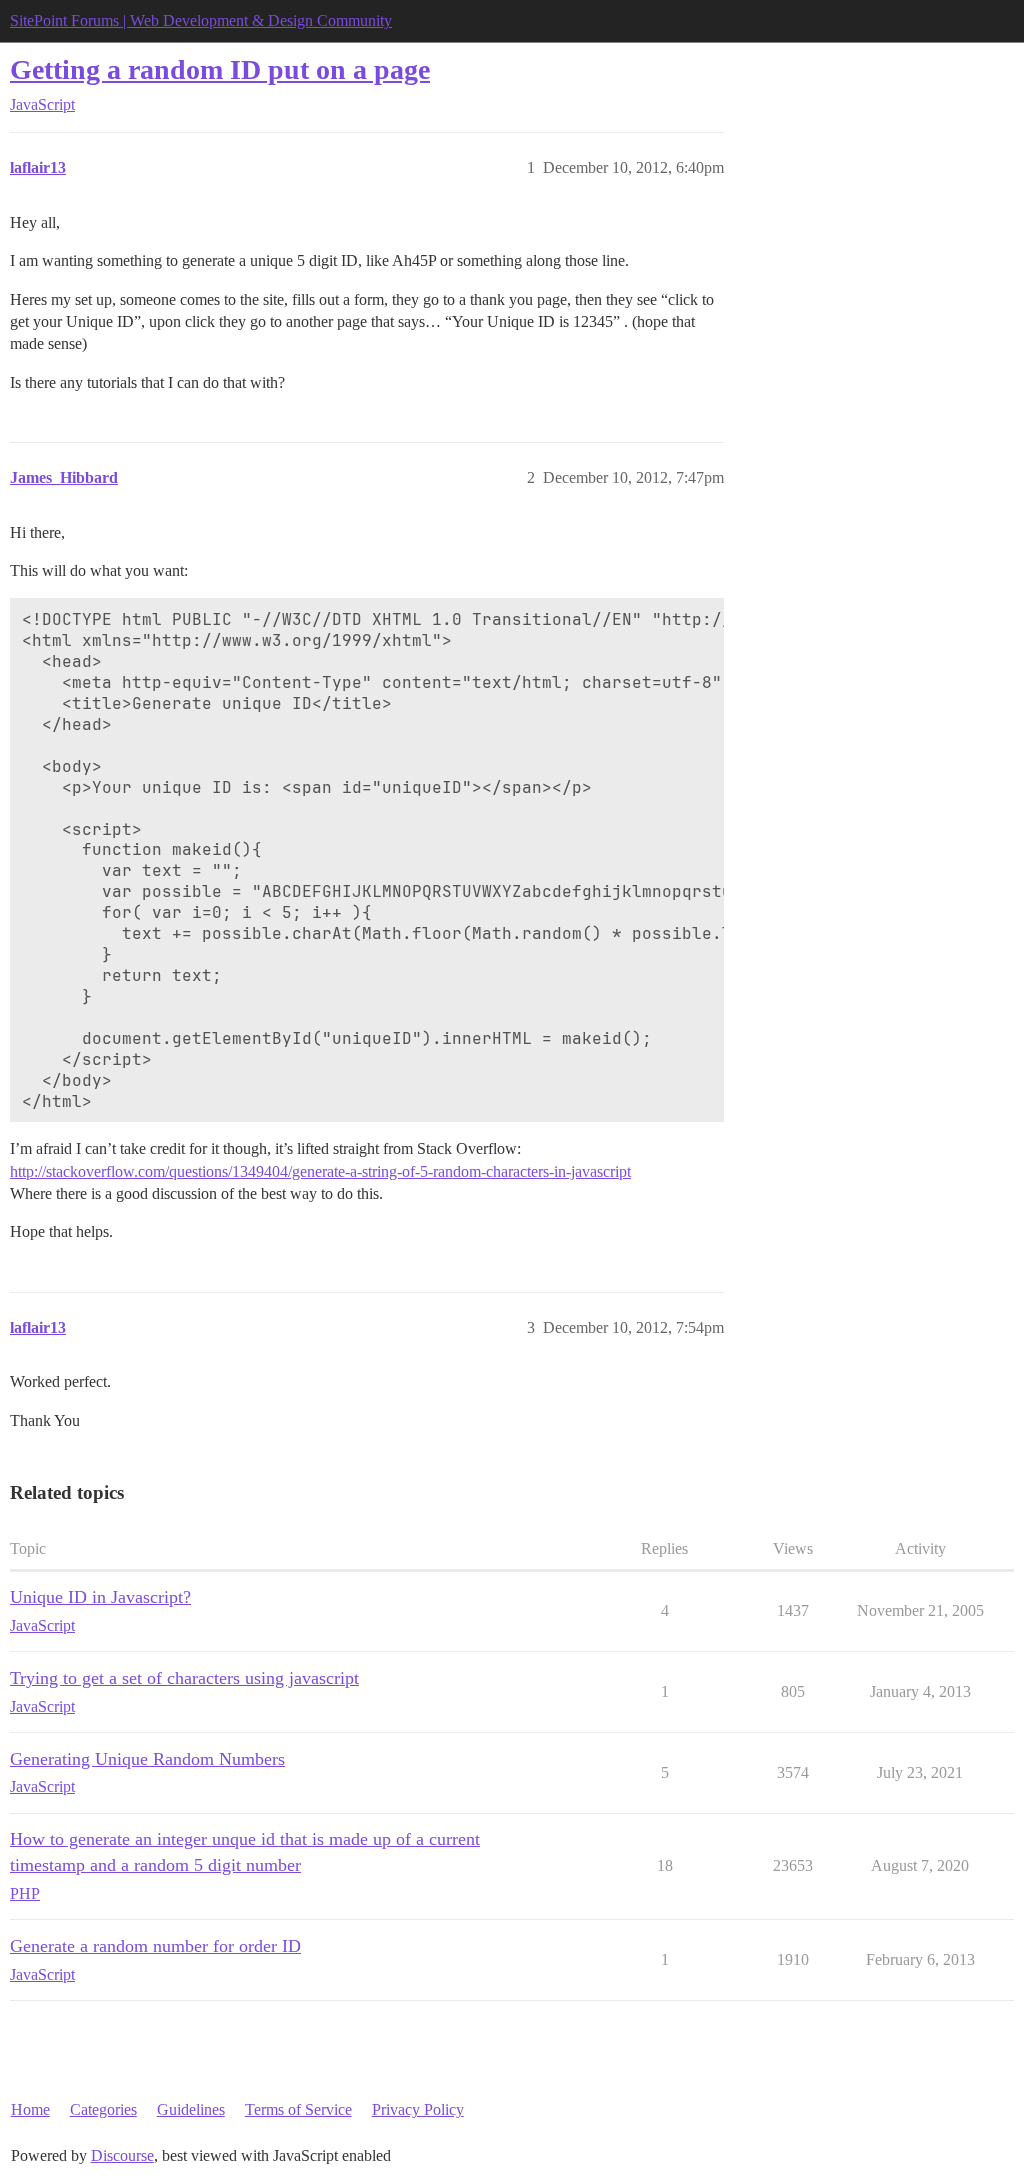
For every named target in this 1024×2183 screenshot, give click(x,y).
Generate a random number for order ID (155, 1946)
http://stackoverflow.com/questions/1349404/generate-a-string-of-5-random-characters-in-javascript (320, 1171)
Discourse (122, 2155)
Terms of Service (298, 2109)
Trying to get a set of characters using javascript (184, 1678)
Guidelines (191, 2109)
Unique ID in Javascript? (100, 1597)
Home (30, 2109)
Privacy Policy (418, 2109)
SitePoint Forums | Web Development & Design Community (201, 20)
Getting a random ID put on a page (220, 69)
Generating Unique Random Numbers (147, 1759)
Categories (103, 2109)
